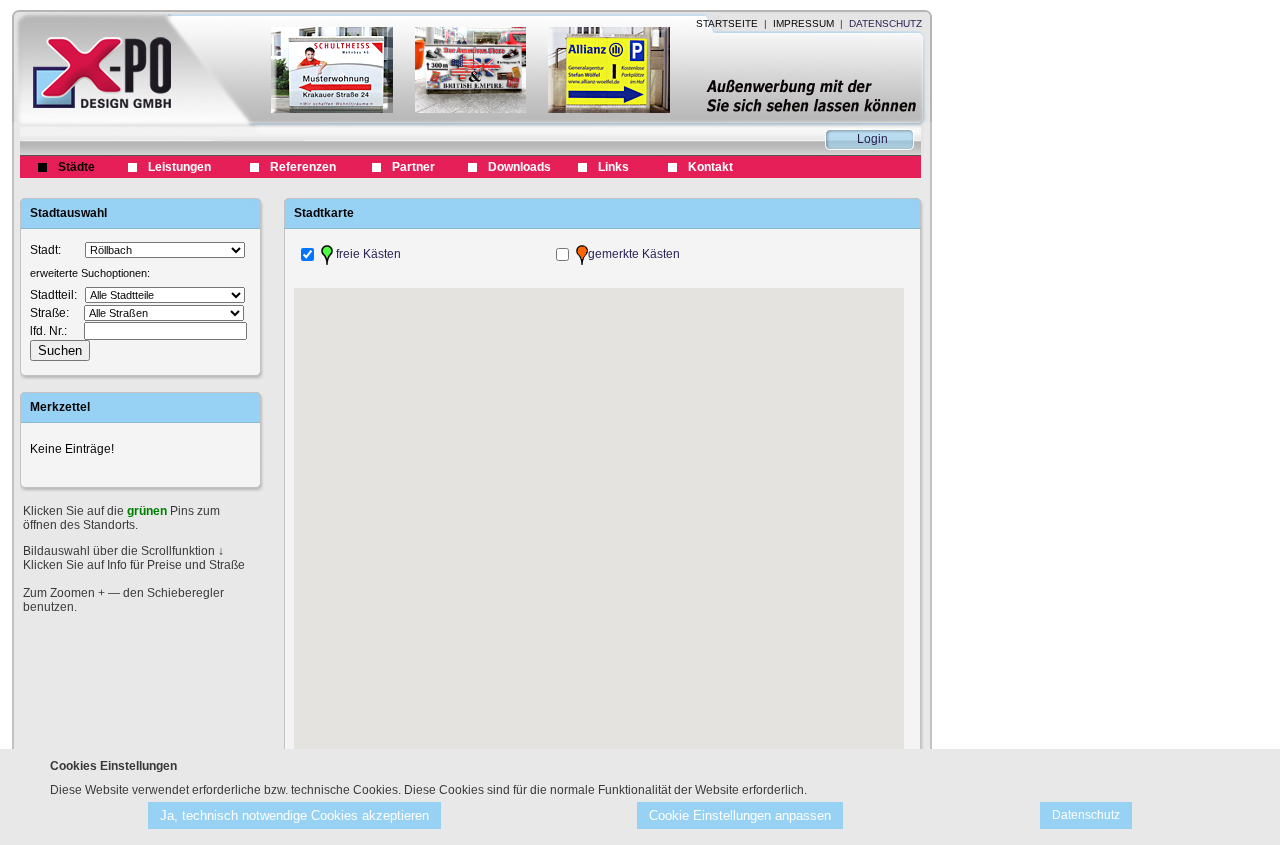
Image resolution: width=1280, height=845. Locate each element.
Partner (413, 167)
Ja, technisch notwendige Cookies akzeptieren (294, 815)
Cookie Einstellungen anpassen (740, 815)
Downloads (519, 167)
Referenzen (303, 167)
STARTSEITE (727, 23)
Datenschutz (1086, 815)
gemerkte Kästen (634, 254)
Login (872, 139)
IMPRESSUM (803, 23)
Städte (76, 167)
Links (613, 167)
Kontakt (710, 167)
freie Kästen (367, 254)
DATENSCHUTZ (885, 23)
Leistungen (179, 167)
